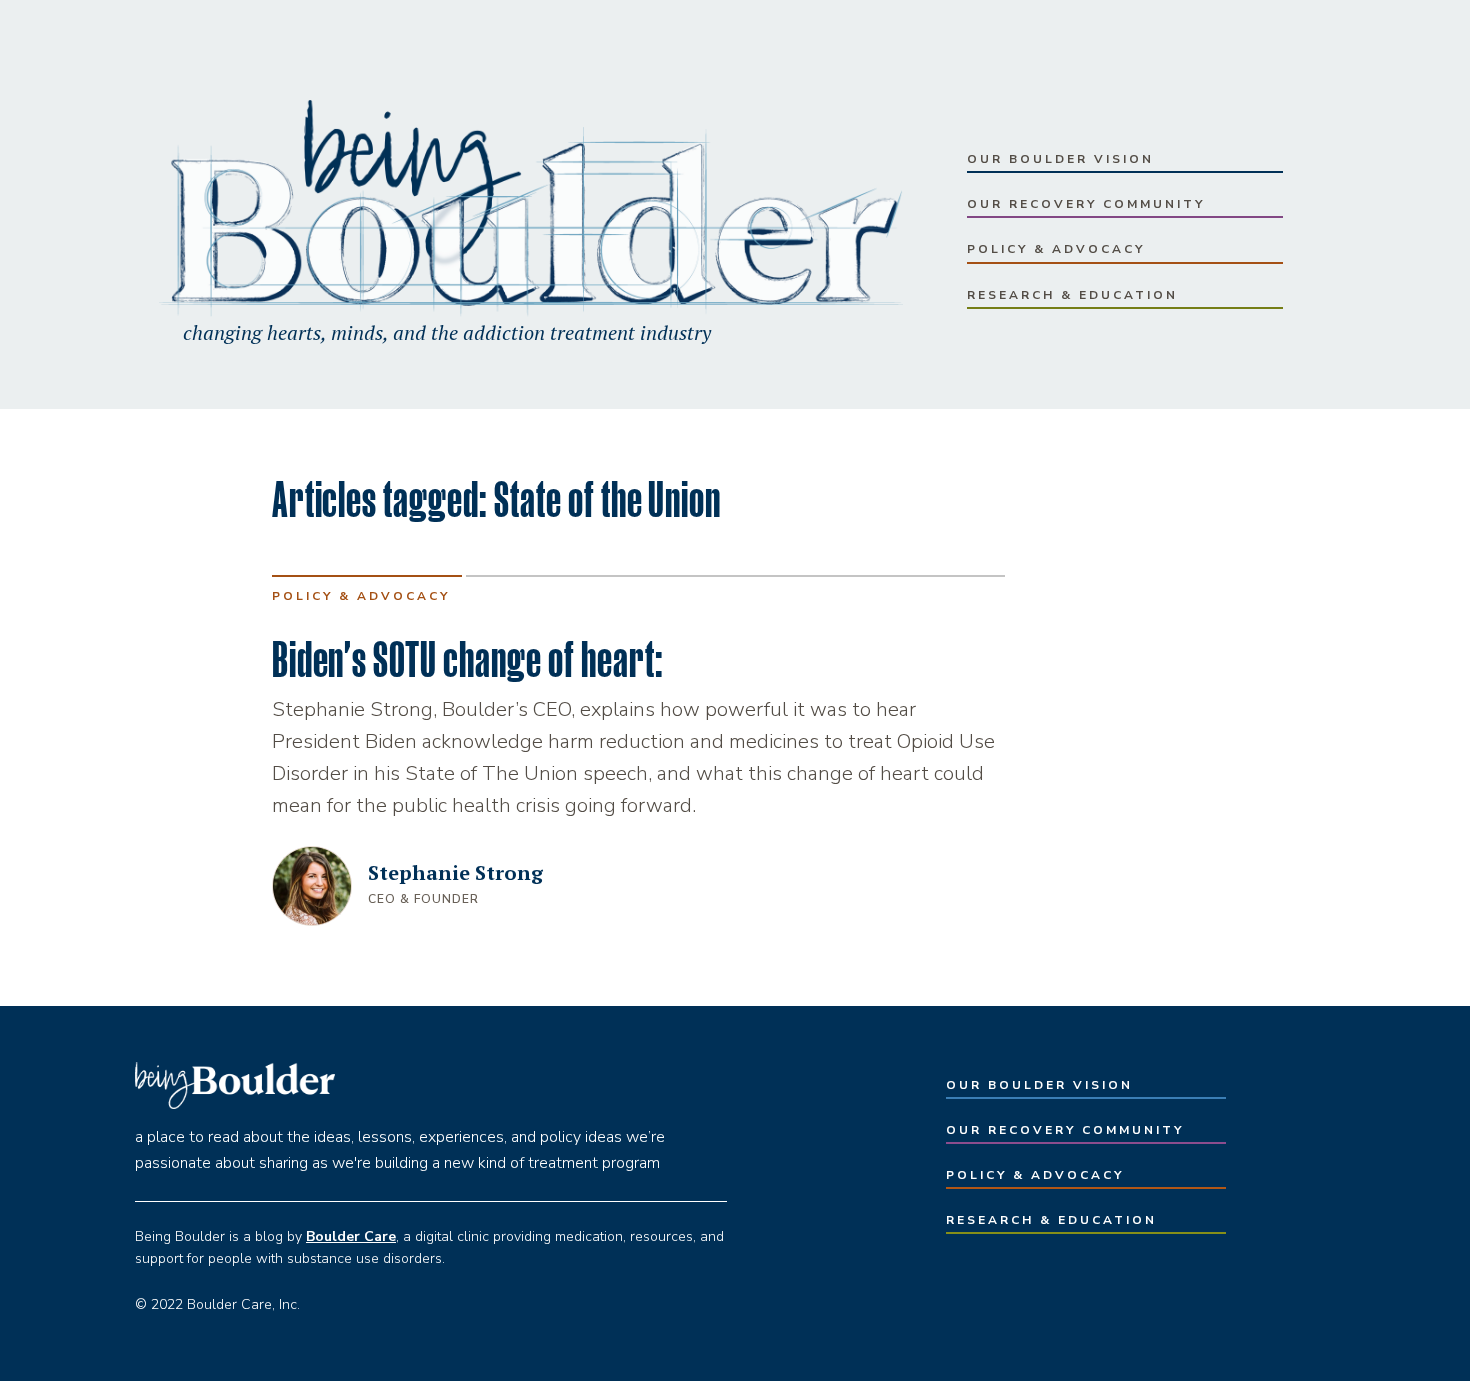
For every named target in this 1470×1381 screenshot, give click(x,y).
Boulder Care (351, 1236)
